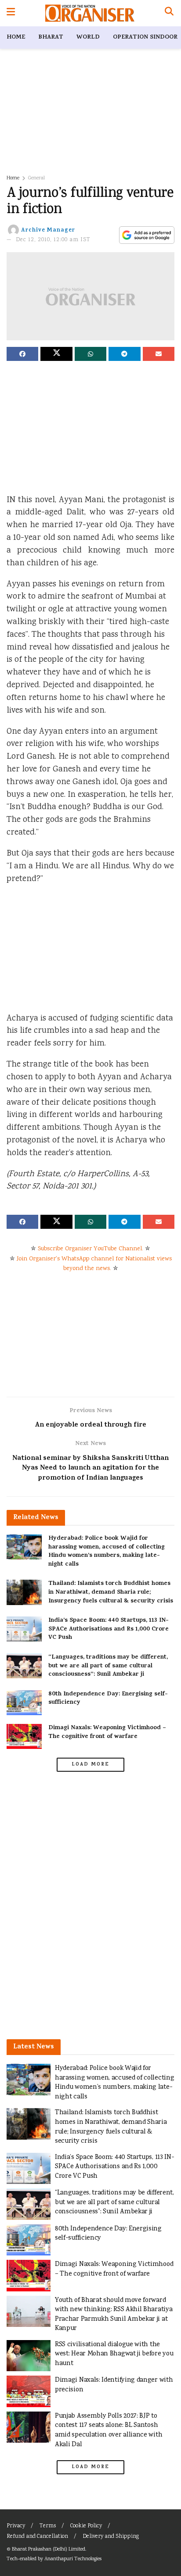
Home (16, 37)
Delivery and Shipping (111, 2537)
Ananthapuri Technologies (73, 2559)
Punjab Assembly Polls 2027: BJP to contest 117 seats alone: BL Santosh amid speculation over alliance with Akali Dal (109, 2430)
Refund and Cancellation (37, 2537)
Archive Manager (48, 230)
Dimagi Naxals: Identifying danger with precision (114, 2385)
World (88, 37)
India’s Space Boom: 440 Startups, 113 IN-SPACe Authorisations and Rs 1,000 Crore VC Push (109, 1629)
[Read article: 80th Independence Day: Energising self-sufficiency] (24, 1703)
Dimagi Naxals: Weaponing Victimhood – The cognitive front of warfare (107, 1732)
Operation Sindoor (145, 37)
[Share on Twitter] (56, 354)
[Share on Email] (159, 354)
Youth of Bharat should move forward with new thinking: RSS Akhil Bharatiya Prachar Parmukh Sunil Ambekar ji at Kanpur (114, 2315)
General (36, 178)
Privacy (16, 2526)
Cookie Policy (86, 2526)
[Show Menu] (11, 13)
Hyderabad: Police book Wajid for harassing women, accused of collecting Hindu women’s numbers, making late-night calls (107, 1552)
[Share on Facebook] (22, 354)
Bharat (51, 37)
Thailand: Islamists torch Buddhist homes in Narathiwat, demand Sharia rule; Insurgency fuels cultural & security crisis (111, 1592)
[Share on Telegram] (124, 354)
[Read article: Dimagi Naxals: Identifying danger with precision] (29, 2391)
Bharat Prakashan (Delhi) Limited (49, 2549)
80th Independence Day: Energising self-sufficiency (108, 1699)
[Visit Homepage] (90, 13)
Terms (48, 2526)
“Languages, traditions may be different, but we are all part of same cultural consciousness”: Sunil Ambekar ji (108, 1666)
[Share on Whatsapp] (90, 354)
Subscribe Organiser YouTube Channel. (90, 1249)
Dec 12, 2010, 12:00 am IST (53, 240)
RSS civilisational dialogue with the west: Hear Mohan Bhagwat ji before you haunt (114, 2354)
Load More (90, 1765)
